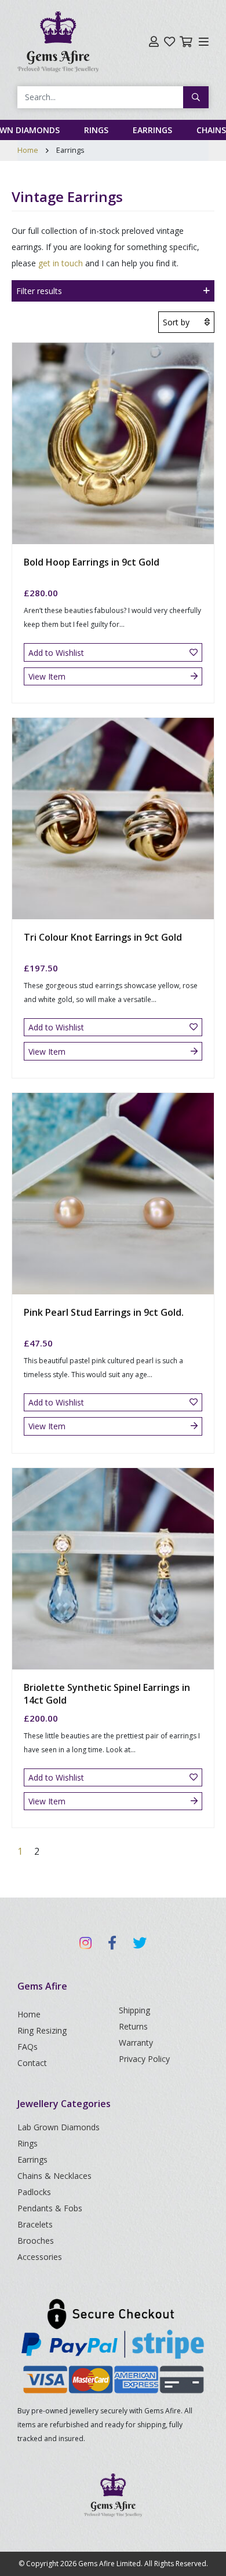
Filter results (39, 291)
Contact (32, 2063)
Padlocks (34, 2192)
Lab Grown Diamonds (59, 2127)
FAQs (28, 2047)
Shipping (134, 2010)
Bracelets (35, 2224)
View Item (47, 676)
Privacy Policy (144, 2059)
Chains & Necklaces (54, 2176)
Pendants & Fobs (50, 2208)
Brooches (36, 2241)
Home (28, 150)
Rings (96, 130)
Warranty (136, 2043)
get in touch (61, 263)
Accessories (40, 2257)
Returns (133, 2026)
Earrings (152, 130)
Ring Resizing (42, 2030)
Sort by (176, 322)
